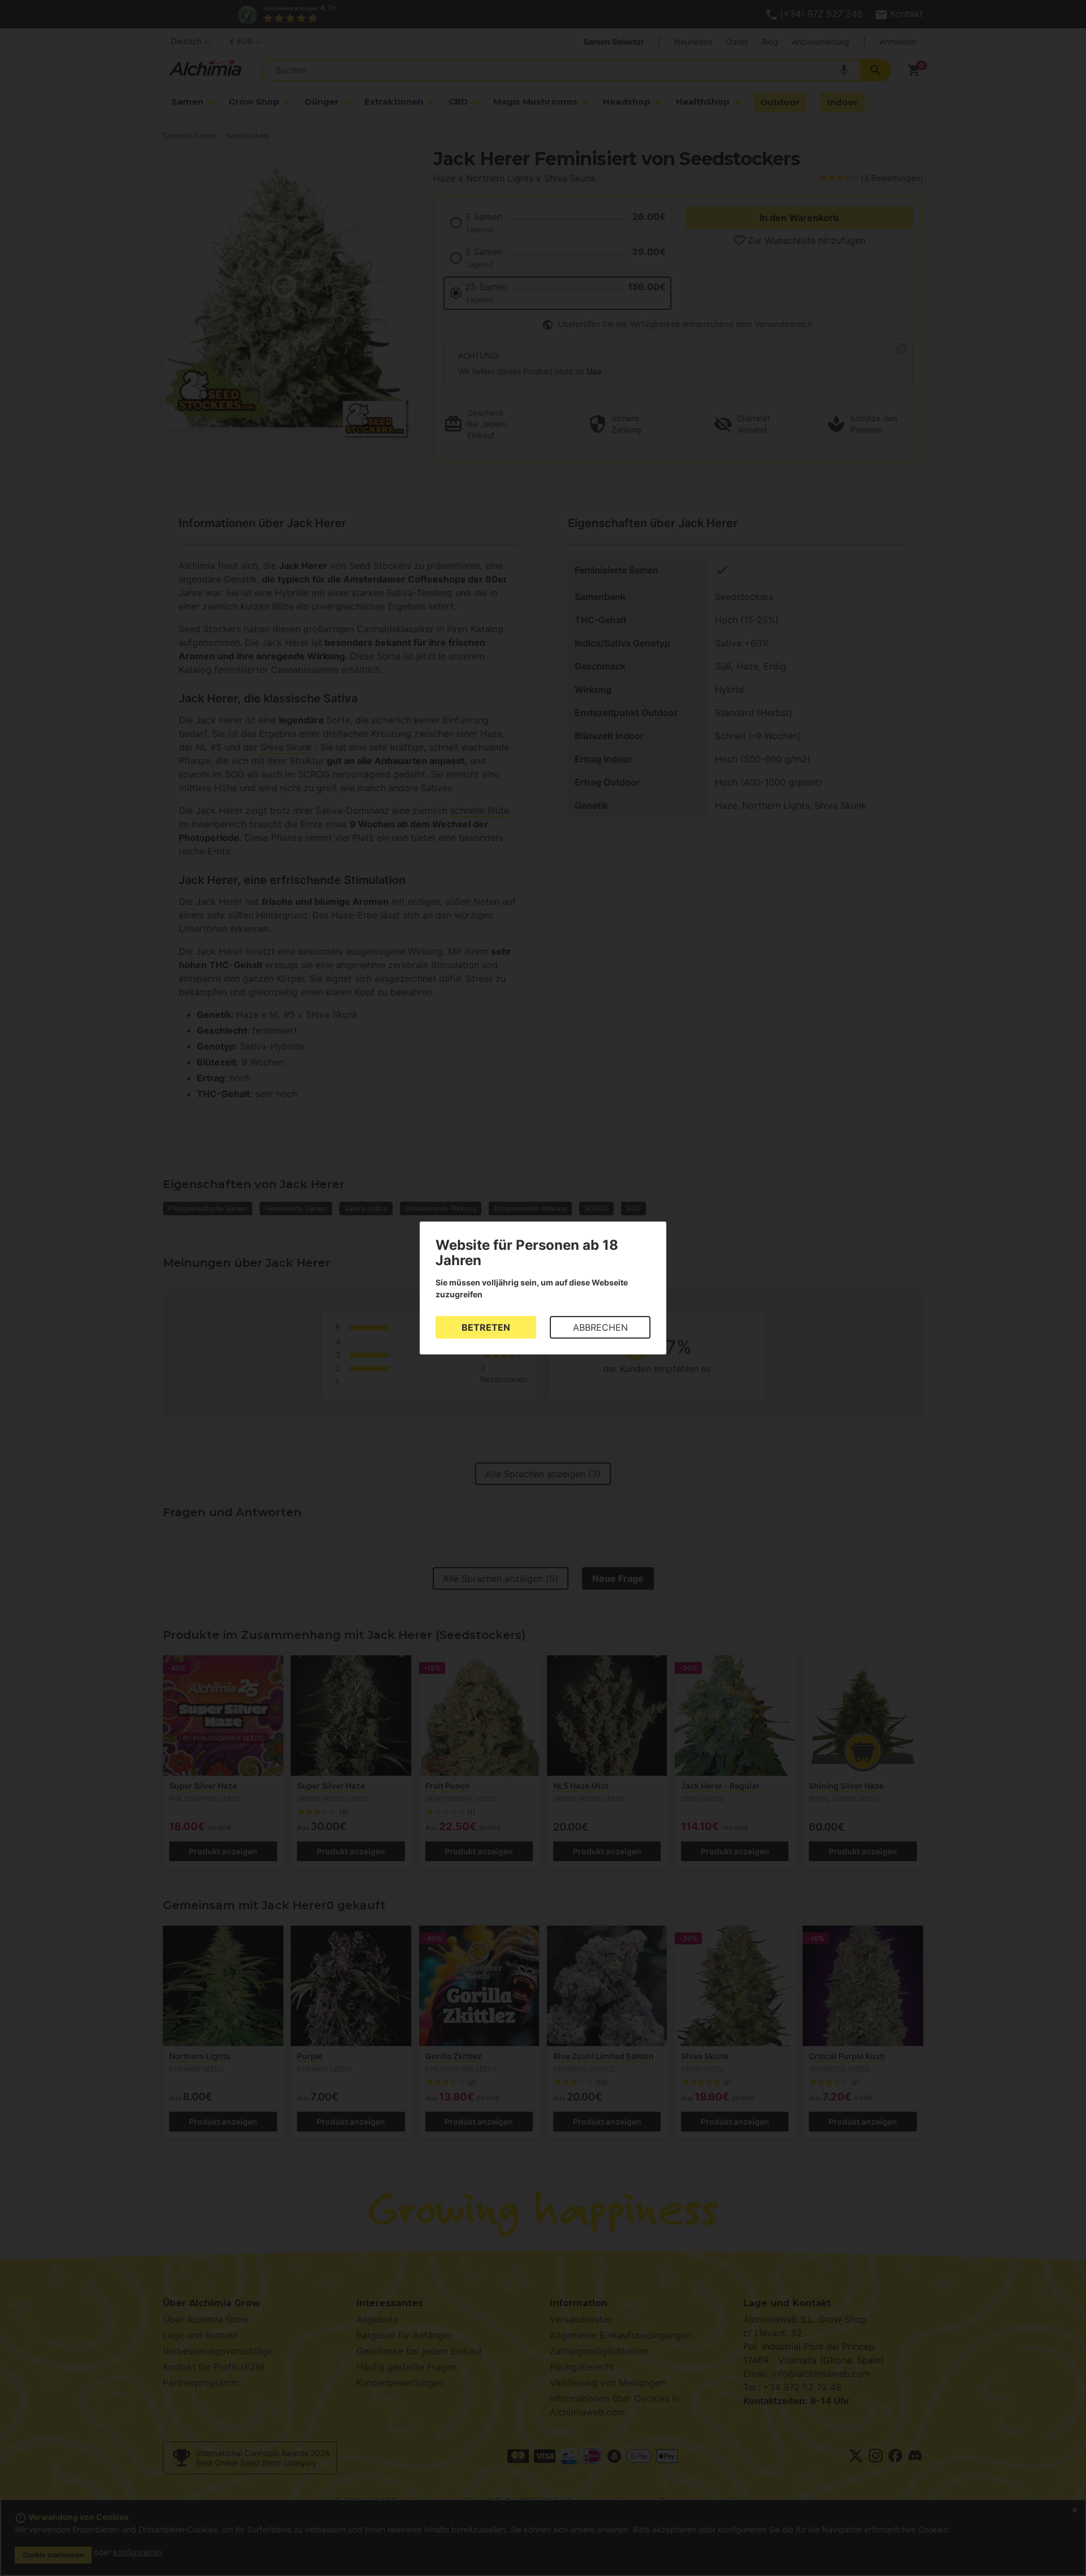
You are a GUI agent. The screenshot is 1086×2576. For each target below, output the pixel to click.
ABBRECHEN (600, 1327)
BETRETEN (486, 1327)
